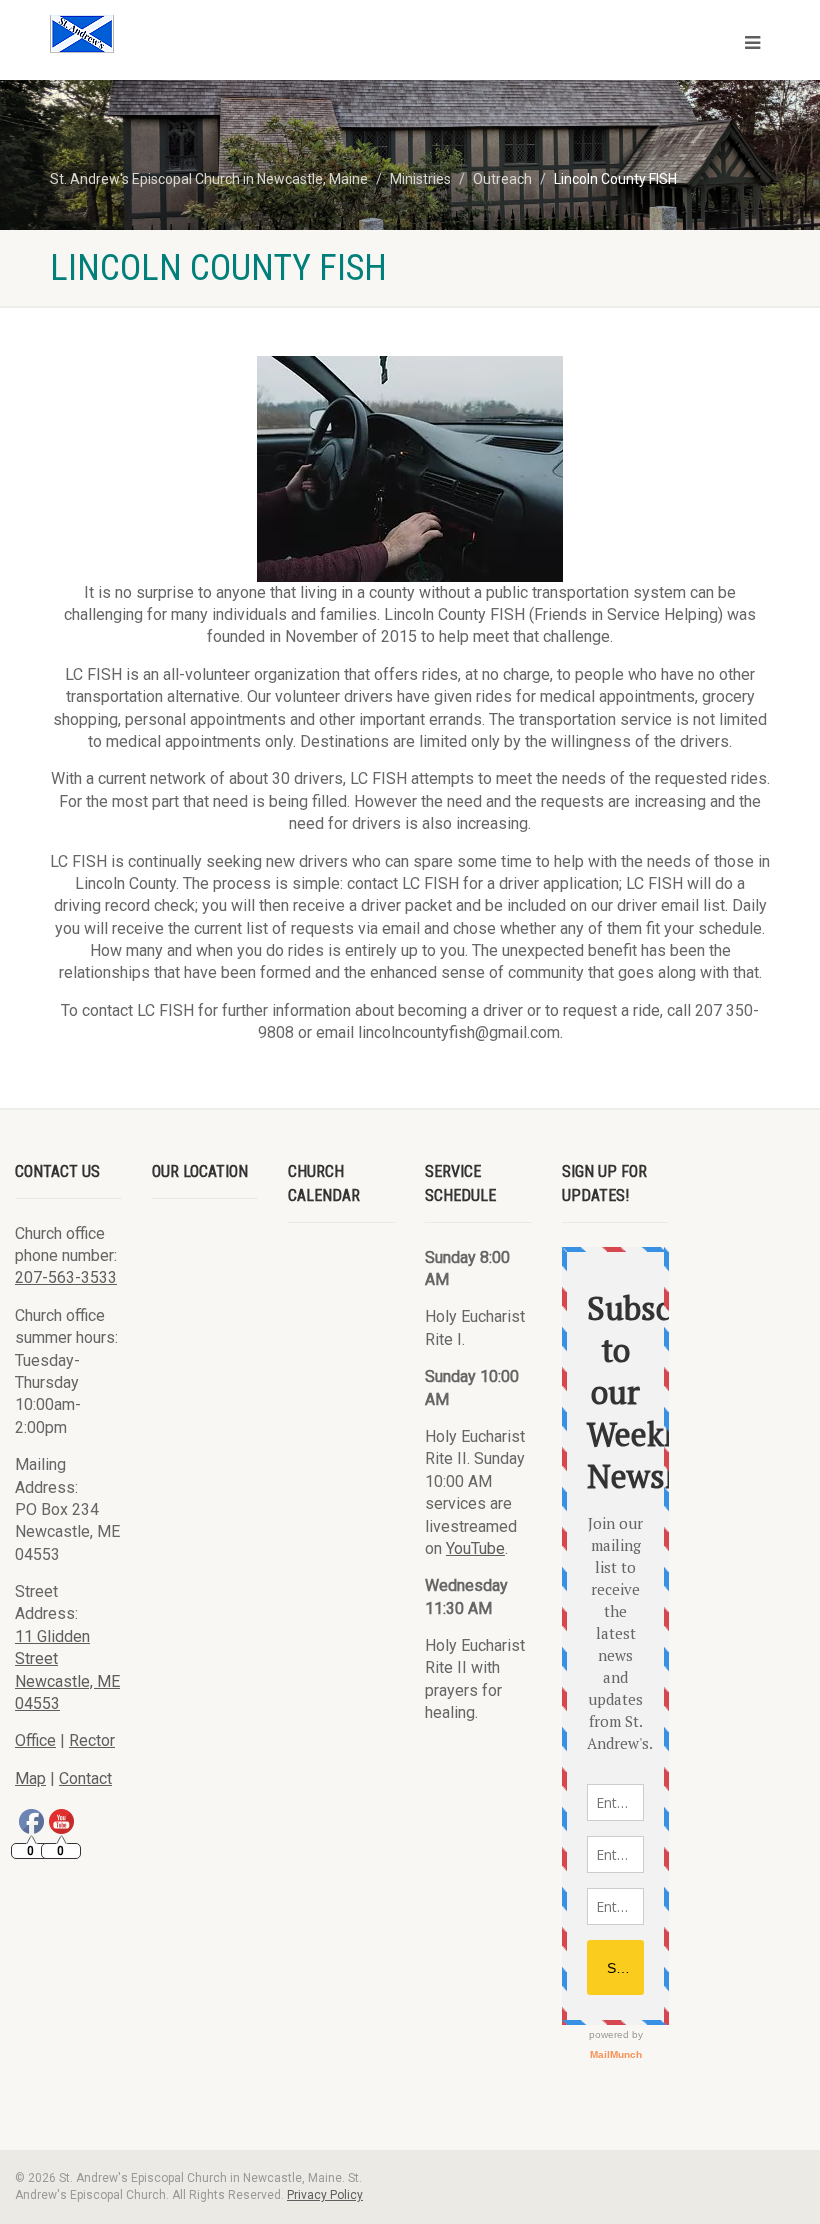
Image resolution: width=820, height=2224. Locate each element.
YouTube (475, 1548)
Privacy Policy (325, 2195)
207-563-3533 (66, 1277)
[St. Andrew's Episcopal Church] (222, 34)
